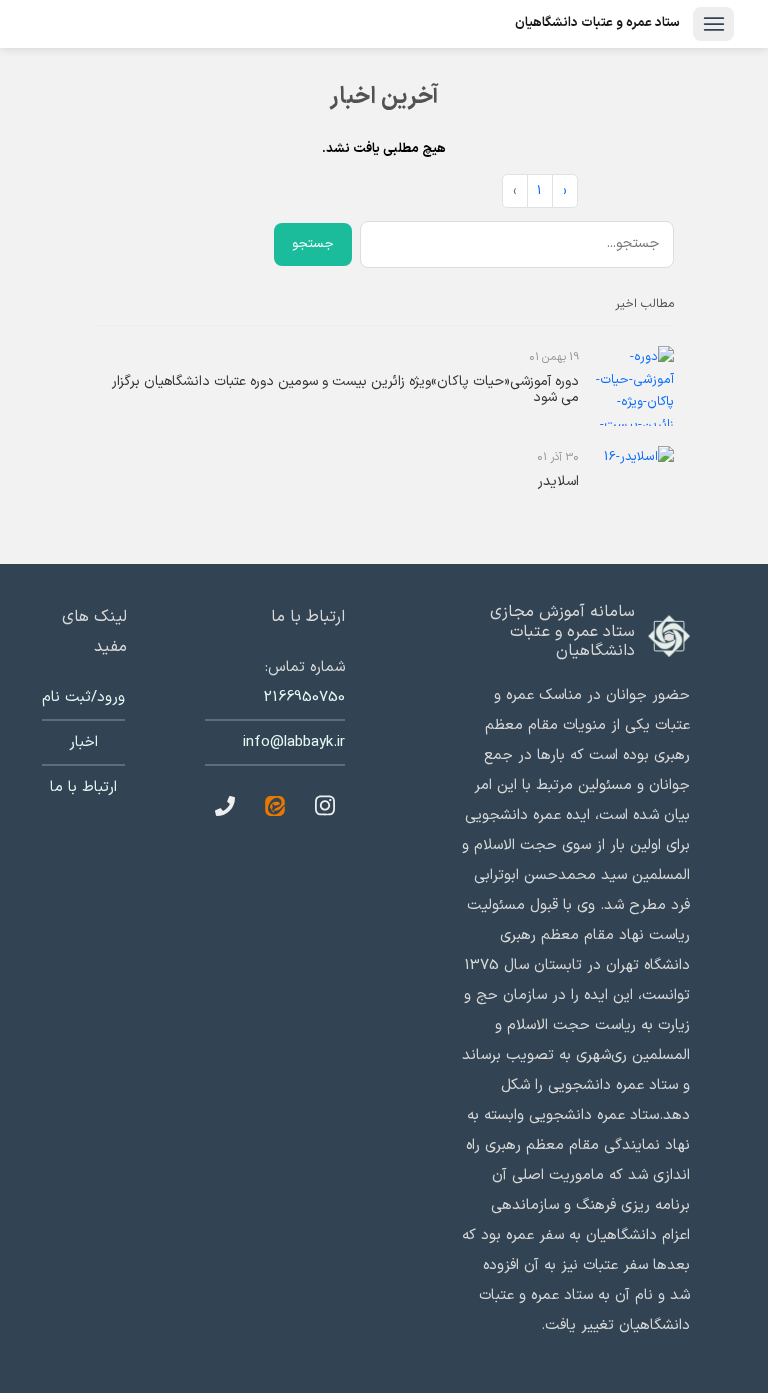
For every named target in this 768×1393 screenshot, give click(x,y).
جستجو (313, 244)
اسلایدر (558, 481)
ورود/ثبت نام (83, 697)
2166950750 (304, 697)
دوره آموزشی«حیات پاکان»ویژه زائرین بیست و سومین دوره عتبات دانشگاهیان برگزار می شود (345, 390)
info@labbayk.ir (294, 742)
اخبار (83, 742)
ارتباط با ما (83, 787)
